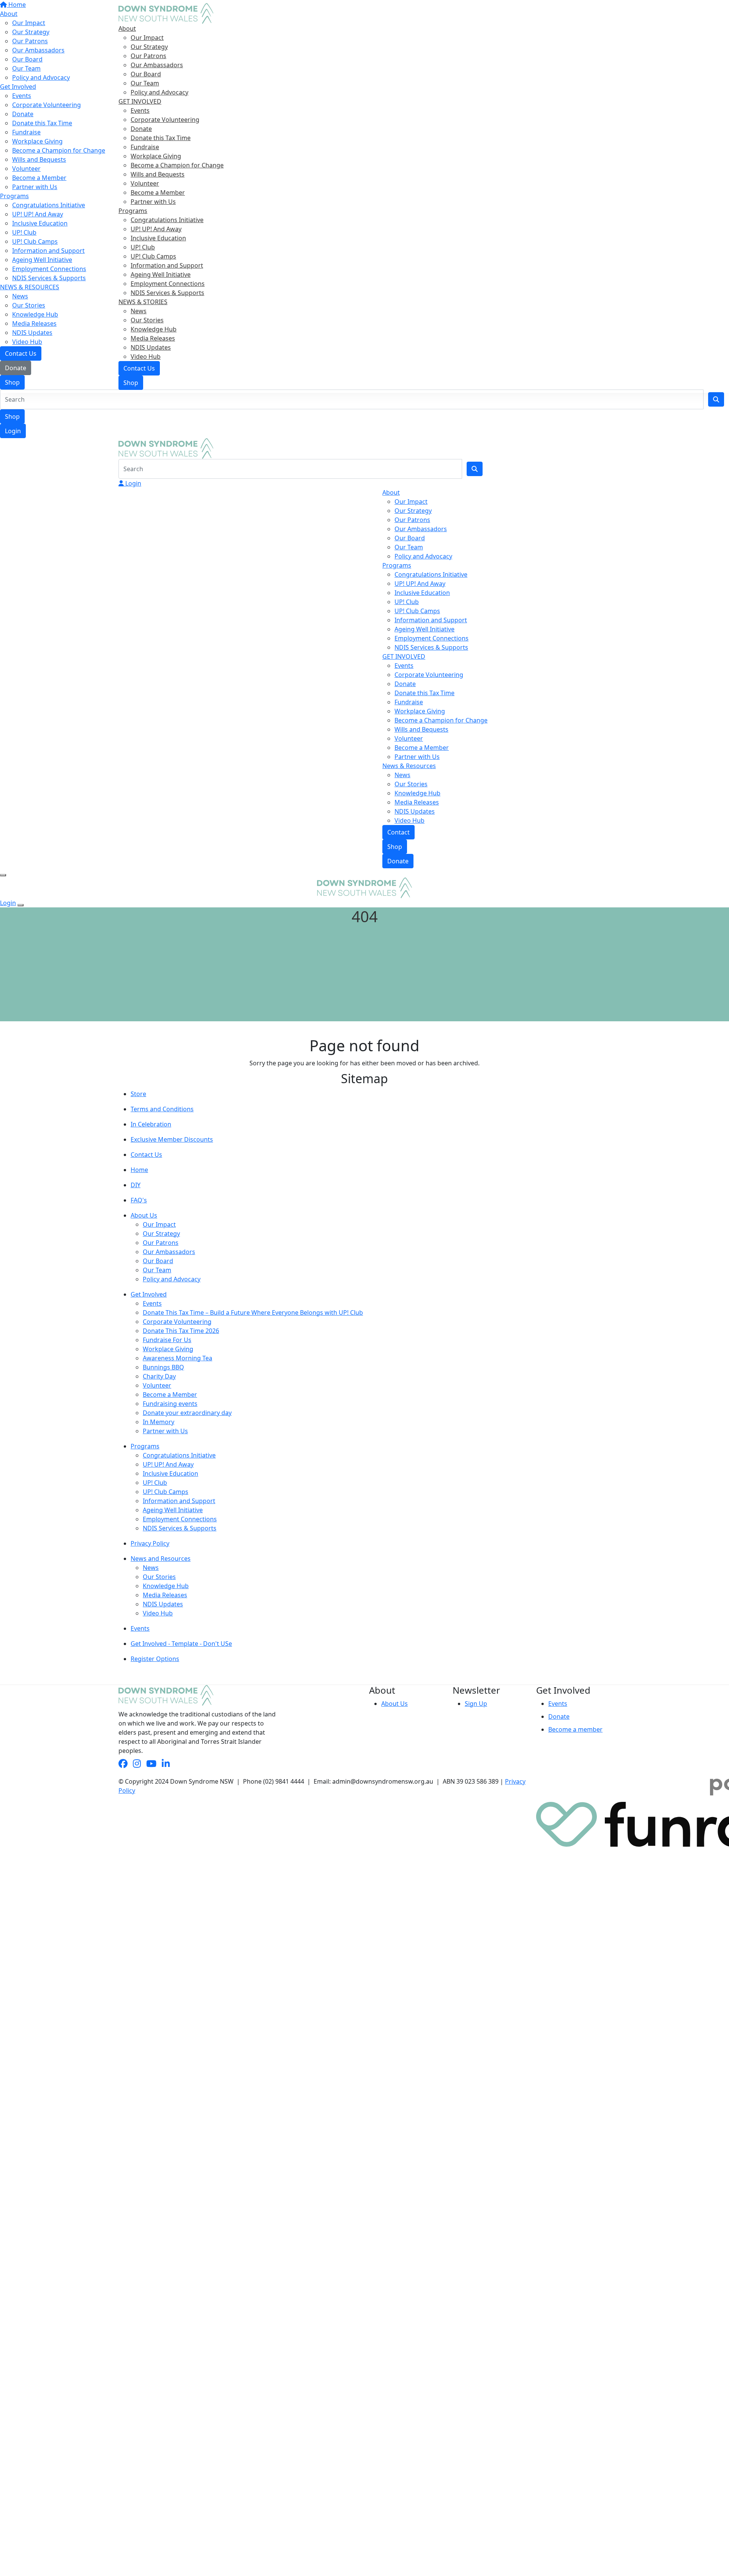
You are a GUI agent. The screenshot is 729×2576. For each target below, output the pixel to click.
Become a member (575, 1729)
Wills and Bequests (158, 174)
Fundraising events (170, 1404)
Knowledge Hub (154, 329)
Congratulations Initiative (167, 220)
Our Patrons (148, 56)
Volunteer (145, 183)
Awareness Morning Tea (178, 1358)
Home (139, 1170)
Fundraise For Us (167, 1340)
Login (13, 431)
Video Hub (146, 357)
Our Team (145, 83)
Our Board (146, 74)
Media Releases (153, 338)
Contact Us (139, 368)
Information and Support (167, 265)
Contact (398, 832)
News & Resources (409, 766)
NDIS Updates (151, 347)
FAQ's (139, 1200)
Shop (12, 416)
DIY (136, 1185)
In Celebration (151, 1124)
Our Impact (147, 38)
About (127, 28)
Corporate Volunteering (165, 120)
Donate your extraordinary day (187, 1413)
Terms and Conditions (162, 1109)
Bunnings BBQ (163, 1367)
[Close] (21, 905)
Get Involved (149, 1294)
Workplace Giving (156, 156)
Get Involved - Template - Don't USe (181, 1644)
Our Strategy (149, 47)
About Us (144, 1215)
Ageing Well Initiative (161, 274)
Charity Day (159, 1376)
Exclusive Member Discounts (172, 1139)
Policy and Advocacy (159, 92)
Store (138, 1094)
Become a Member (158, 192)
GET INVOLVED (140, 101)
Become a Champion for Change (177, 165)
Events (140, 110)
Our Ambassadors (157, 65)
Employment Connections (168, 284)
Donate (141, 129)
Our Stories (147, 320)
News (139, 311)
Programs (133, 211)
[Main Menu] (3, 875)
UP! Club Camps (153, 256)
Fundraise (145, 147)
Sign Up (476, 1704)
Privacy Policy (150, 1543)
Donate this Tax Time (161, 138)
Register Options (155, 1659)
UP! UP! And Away (156, 229)
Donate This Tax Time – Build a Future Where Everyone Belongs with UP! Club (253, 1312)
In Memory (159, 1422)
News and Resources (161, 1559)
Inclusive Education (158, 238)
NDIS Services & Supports (167, 293)
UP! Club (143, 247)
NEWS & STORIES (143, 302)
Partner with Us (153, 202)
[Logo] (166, 13)
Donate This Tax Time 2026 (181, 1331)
